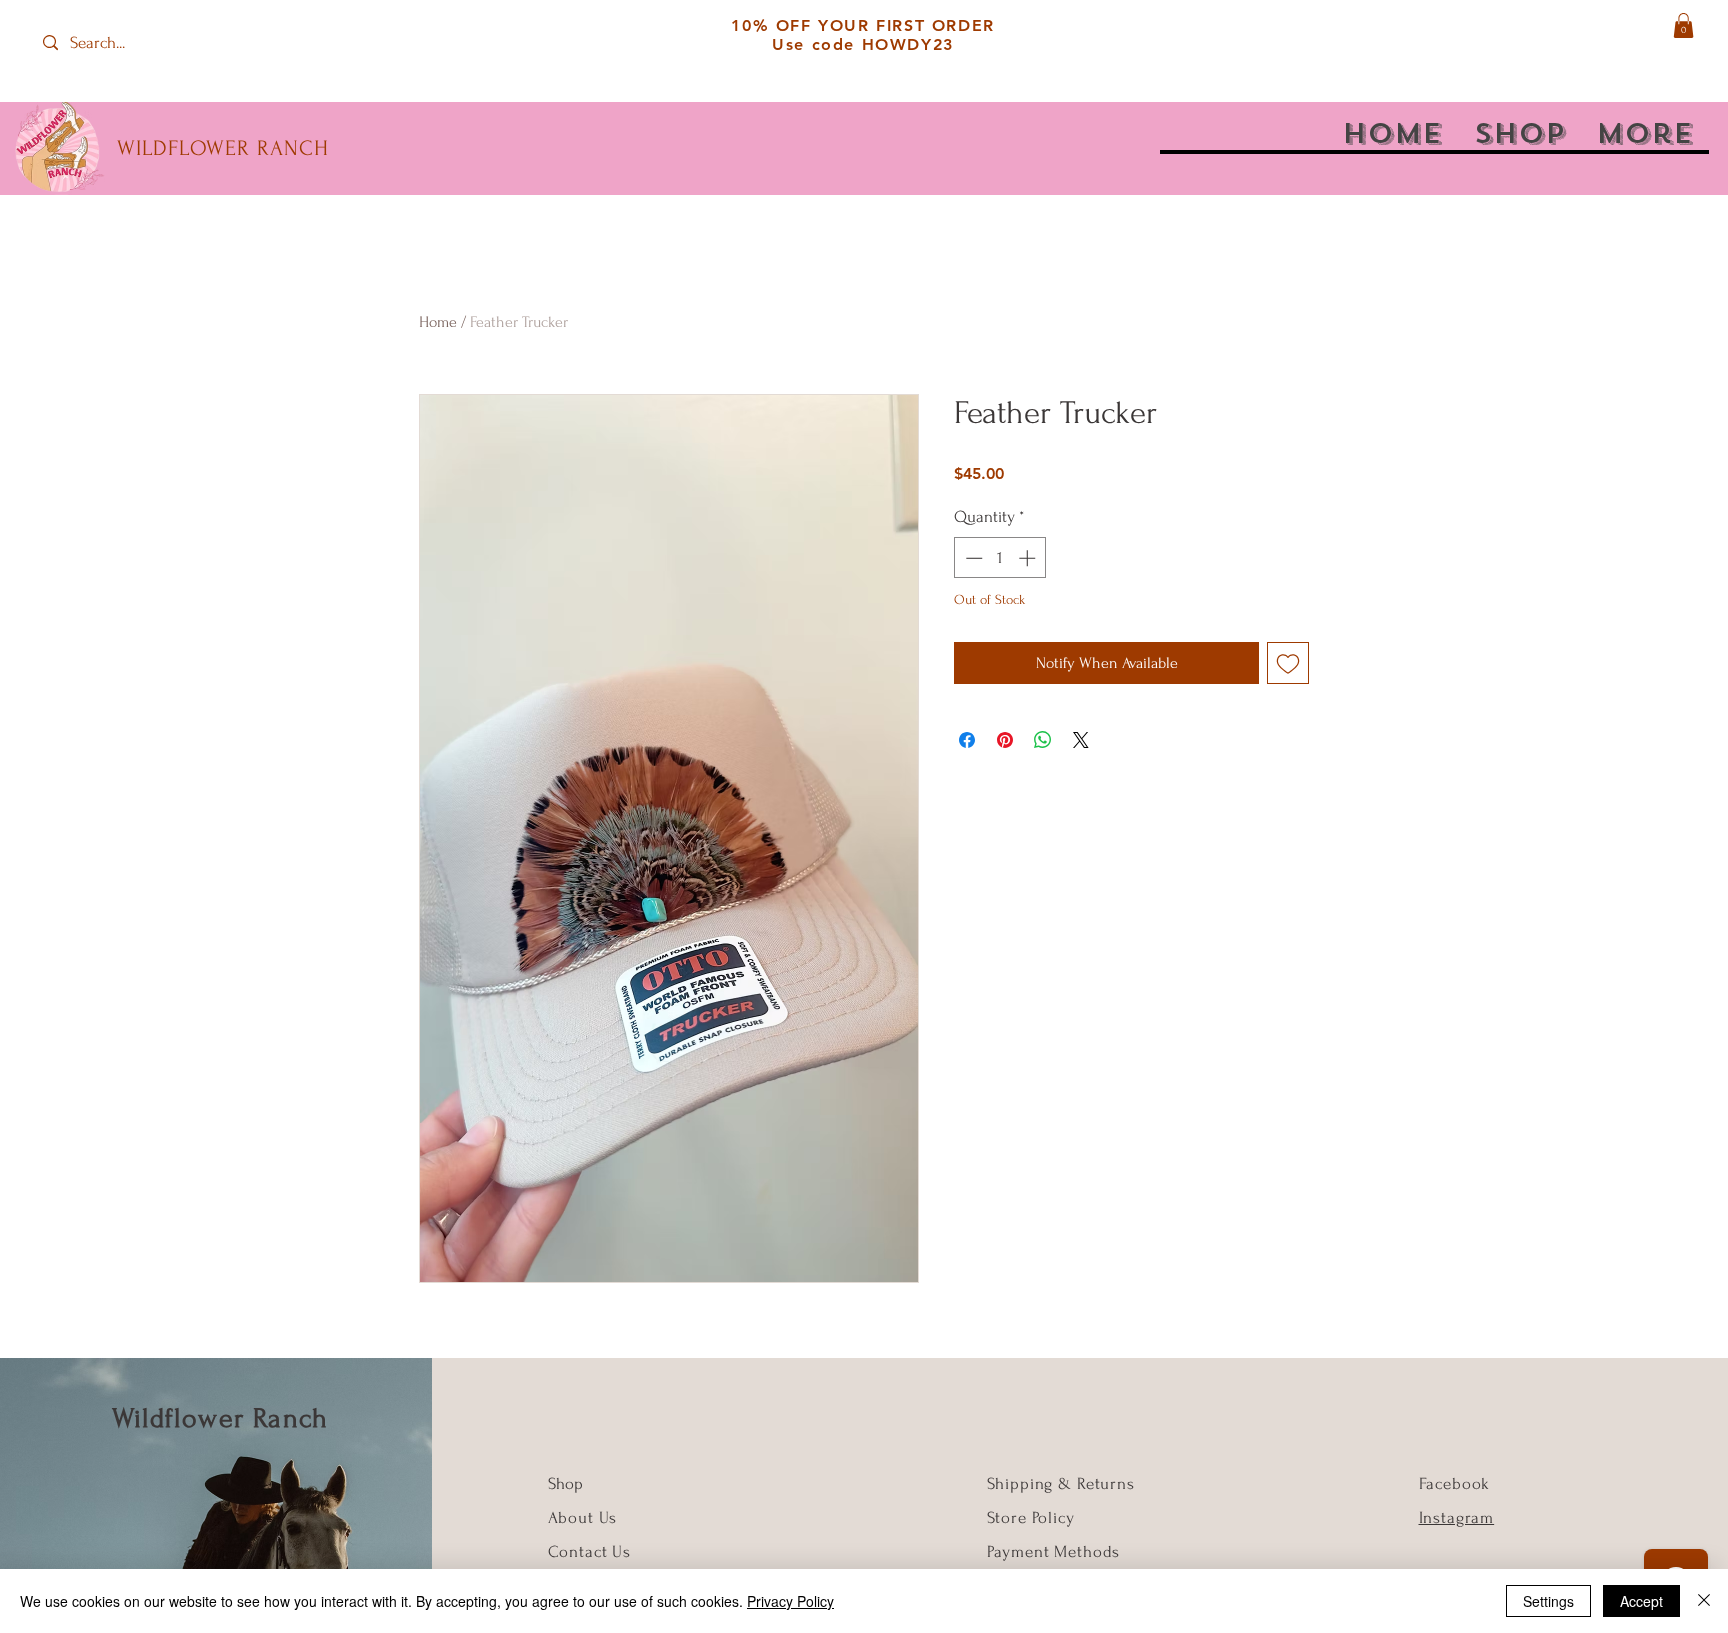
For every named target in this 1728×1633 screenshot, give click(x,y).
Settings (1548, 1601)
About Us (585, 1517)
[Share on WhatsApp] (1043, 740)
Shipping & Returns (1061, 1483)
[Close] (1704, 1601)
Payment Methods (1054, 1551)
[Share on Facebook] (967, 740)
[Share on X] (1081, 740)
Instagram (1457, 1517)
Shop (565, 1483)
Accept (1641, 1601)
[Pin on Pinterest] (1005, 740)
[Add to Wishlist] (1288, 663)
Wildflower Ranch (220, 1418)
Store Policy (1031, 1517)
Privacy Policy (790, 1601)
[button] (1683, 25)
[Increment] (1029, 558)
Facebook (1455, 1483)
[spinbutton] (1000, 558)
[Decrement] (972, 558)
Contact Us (590, 1551)
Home (438, 322)
